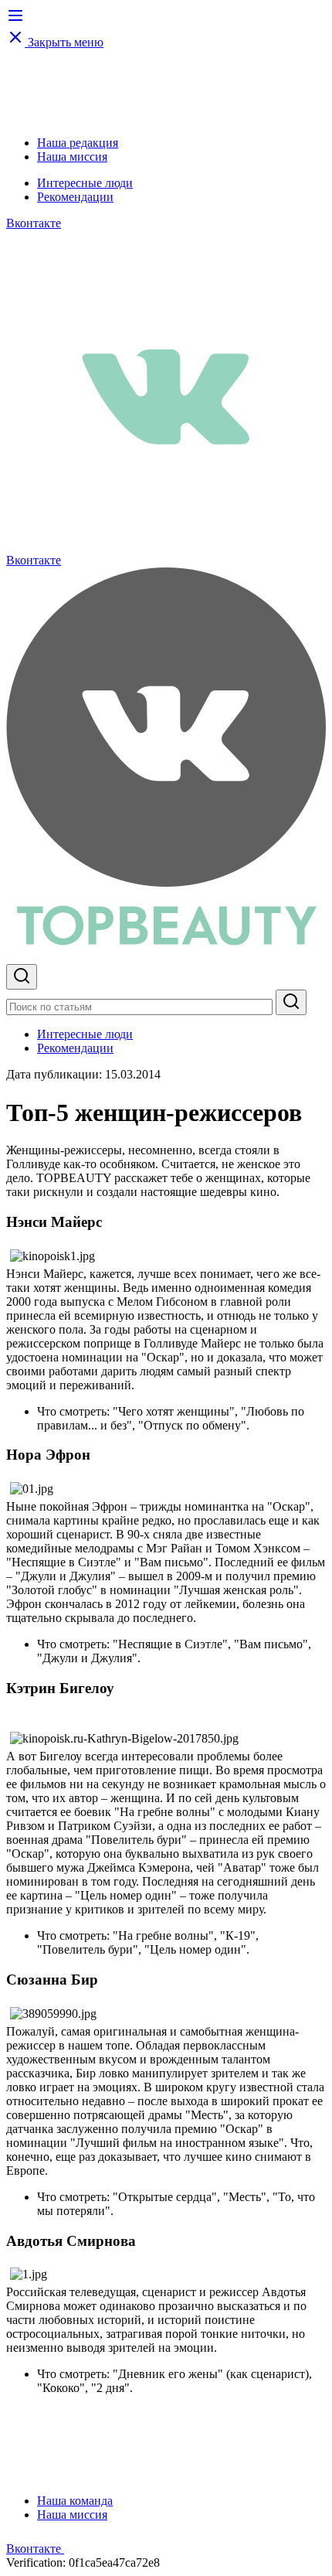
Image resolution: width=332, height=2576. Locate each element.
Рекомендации (75, 197)
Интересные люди (85, 183)
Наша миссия (72, 157)
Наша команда (75, 2501)
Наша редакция (78, 143)
